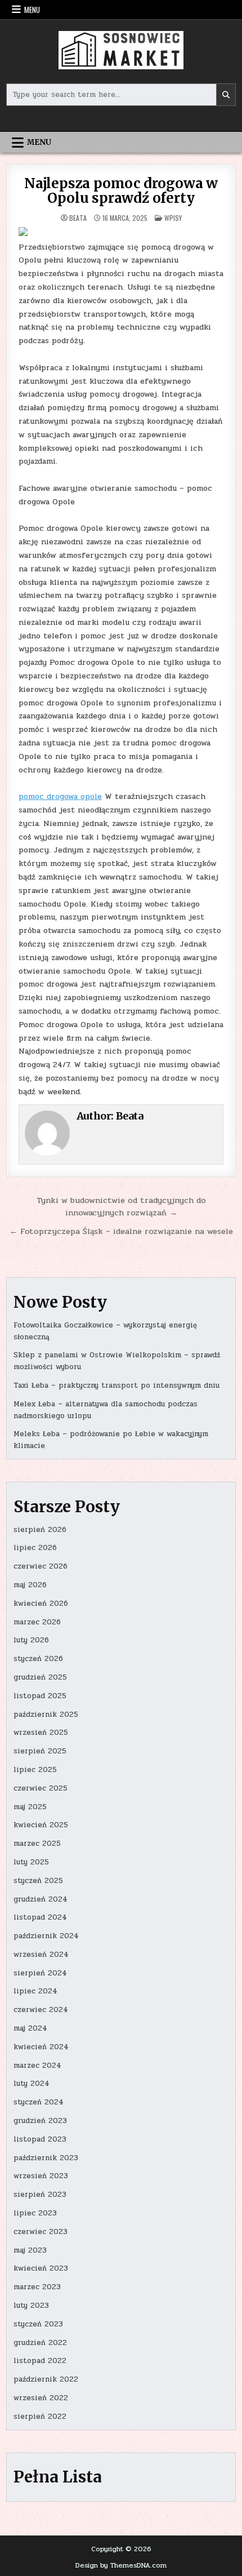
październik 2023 (46, 2158)
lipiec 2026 (35, 1548)
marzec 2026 (37, 1622)
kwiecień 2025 (41, 1825)
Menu (32, 10)
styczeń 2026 (38, 1659)
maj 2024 (30, 2028)
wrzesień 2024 (41, 1955)
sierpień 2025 (40, 1751)
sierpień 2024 (40, 1973)
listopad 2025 (40, 1696)
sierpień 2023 (40, 2195)
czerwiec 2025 (41, 1788)
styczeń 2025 (38, 1881)
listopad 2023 (40, 2139)
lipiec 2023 (35, 2213)
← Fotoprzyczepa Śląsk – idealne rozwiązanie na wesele (121, 1231)
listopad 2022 (40, 2361)
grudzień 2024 (41, 1899)
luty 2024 (32, 2084)
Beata (78, 218)
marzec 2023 (37, 2287)
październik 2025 (46, 1715)
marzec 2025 (37, 1844)
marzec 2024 (37, 2066)
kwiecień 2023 (41, 2268)
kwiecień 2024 (41, 2047)
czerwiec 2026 (41, 1566)
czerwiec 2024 (41, 2010)
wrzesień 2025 (41, 1733)
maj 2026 (30, 1585)
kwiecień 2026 (41, 1604)
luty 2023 (31, 2306)
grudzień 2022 (40, 2343)
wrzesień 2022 (41, 2398)
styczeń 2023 (38, 2324)
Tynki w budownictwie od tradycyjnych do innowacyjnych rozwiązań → (121, 1207)
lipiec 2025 (35, 1770)
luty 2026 (31, 1640)
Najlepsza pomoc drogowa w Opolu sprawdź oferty (121, 191)
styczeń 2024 (39, 2102)
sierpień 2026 (40, 1530)
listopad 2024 (40, 1917)
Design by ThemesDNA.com (121, 2565)
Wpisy (173, 218)
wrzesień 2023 (41, 2176)
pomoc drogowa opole (60, 796)
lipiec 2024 (35, 1991)
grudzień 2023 (40, 2121)
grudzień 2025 (40, 1677)
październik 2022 (46, 2379)
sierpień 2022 (40, 2417)
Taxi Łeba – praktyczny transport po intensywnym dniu (116, 1385)
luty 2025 (31, 1862)
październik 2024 (46, 1936)
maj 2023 (30, 2250)
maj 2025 (30, 1807)
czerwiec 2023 (41, 2232)
